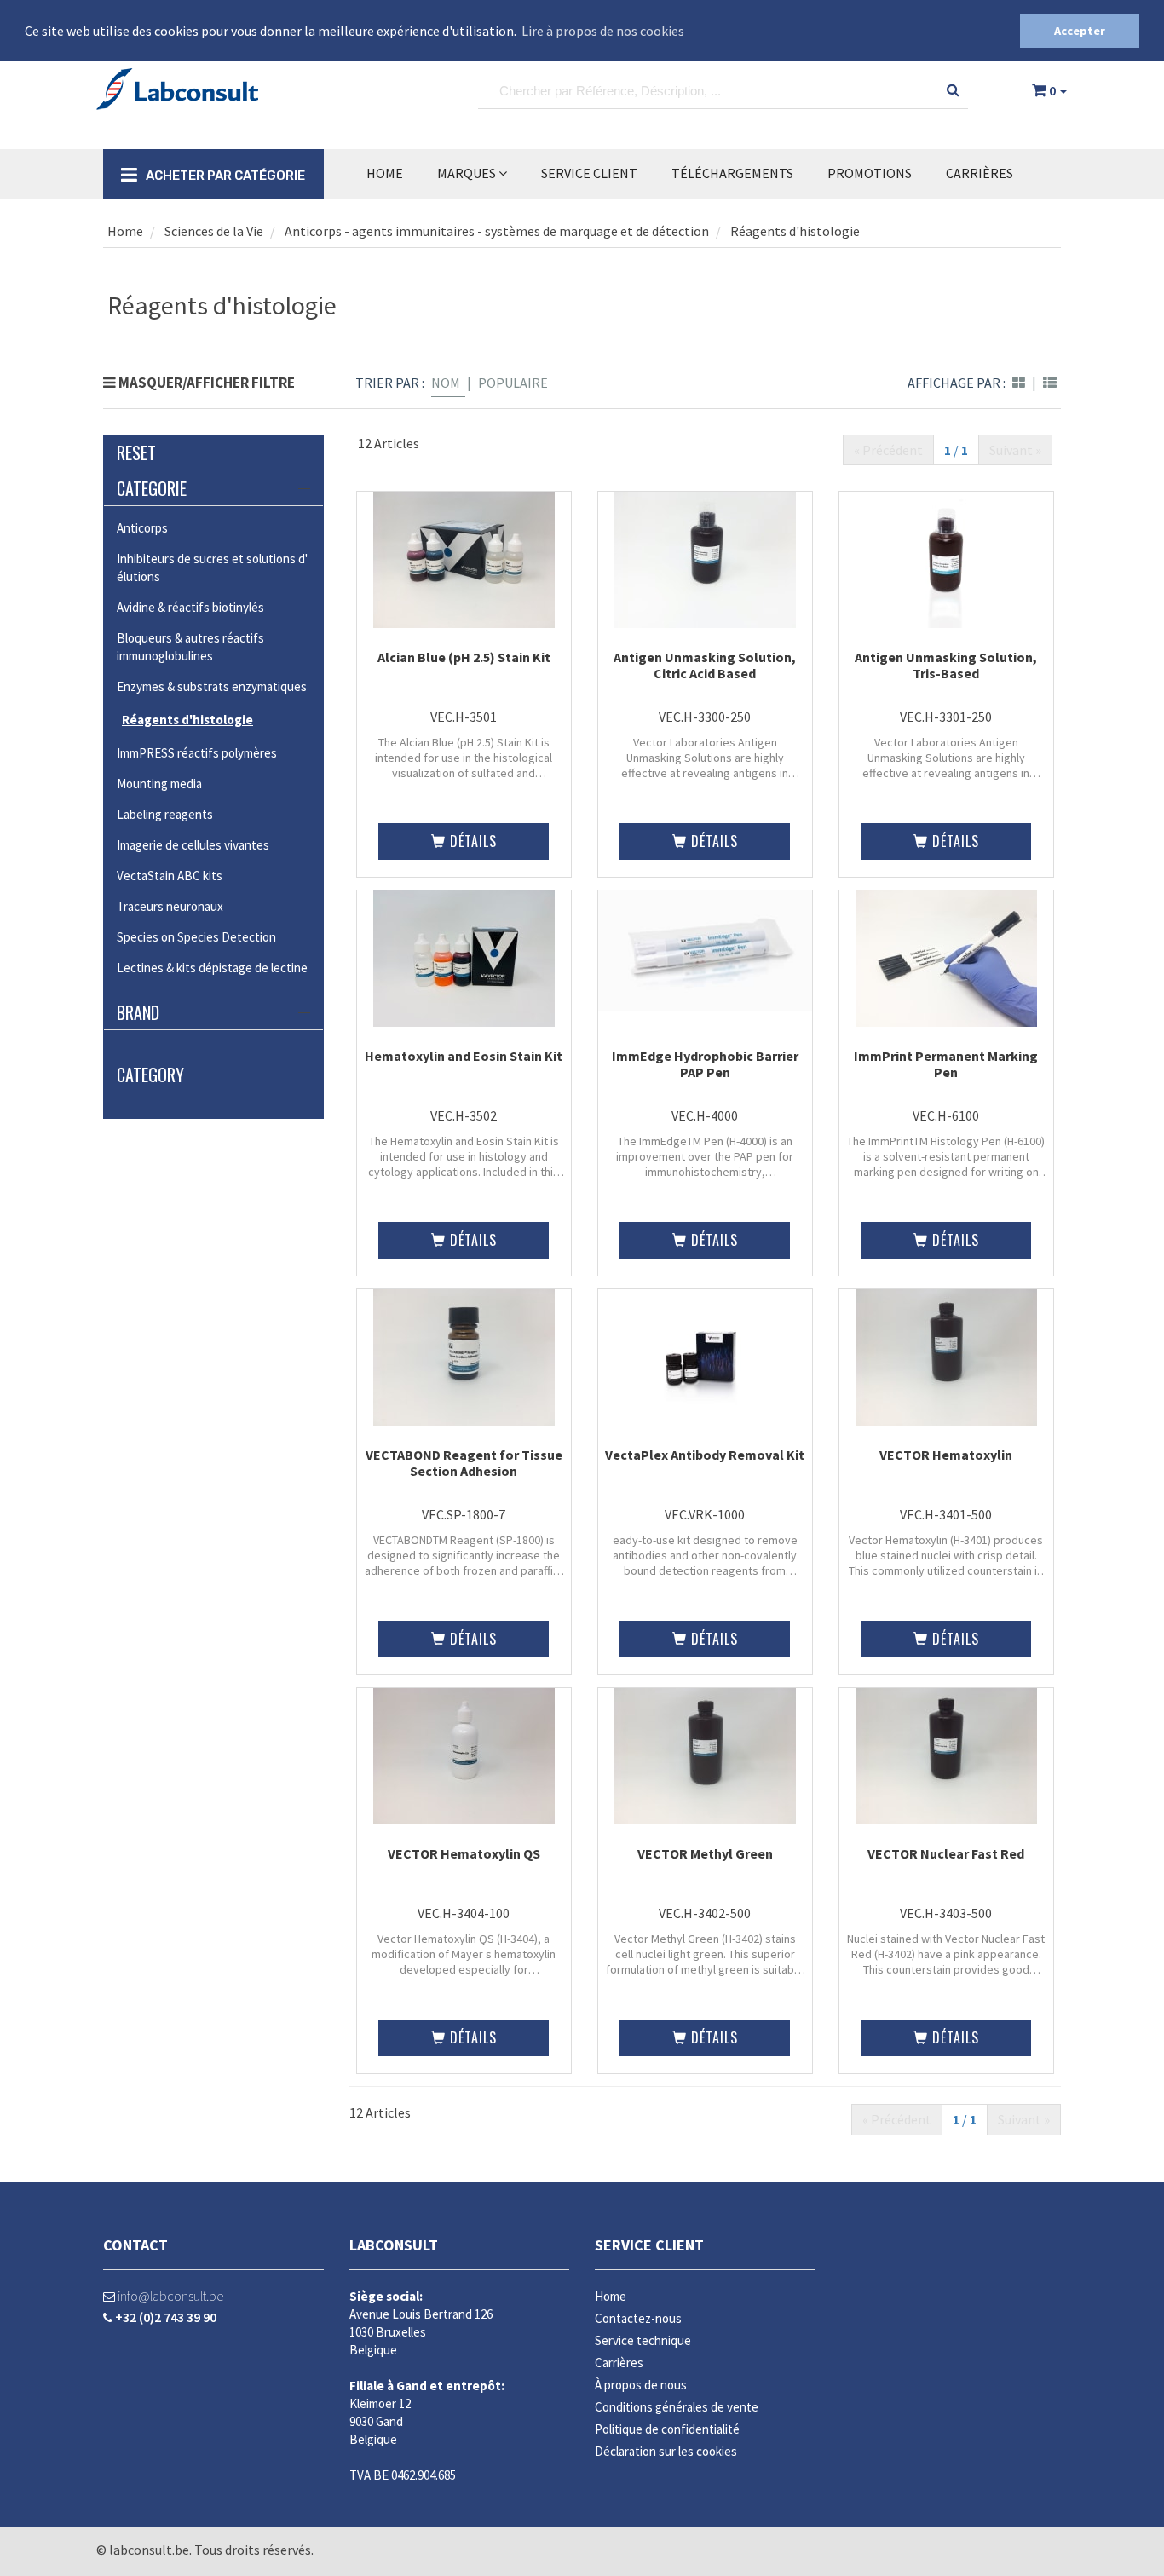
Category (150, 1075)
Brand (138, 1012)
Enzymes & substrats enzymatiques (212, 686)
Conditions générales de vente (677, 2407)
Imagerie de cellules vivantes (193, 845)
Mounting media (159, 784)
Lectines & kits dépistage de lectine (212, 968)
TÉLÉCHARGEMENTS (732, 173)
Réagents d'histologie (795, 231)
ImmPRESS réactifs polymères (197, 753)
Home (385, 173)
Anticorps (142, 528)
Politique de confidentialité (667, 2429)
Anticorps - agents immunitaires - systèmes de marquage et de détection (497, 231)
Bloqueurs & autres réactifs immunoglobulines (190, 647)
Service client (649, 2245)
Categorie (152, 488)
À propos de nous (641, 2385)
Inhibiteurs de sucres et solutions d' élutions (212, 568)
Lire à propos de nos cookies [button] (603, 31)
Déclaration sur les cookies (666, 2451)
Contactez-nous (638, 2318)
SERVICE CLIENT (589, 173)
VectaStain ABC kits (170, 876)
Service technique (643, 2340)
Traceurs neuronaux (170, 906)
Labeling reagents (165, 814)
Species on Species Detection (196, 937)
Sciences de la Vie (213, 231)
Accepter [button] (1080, 31)
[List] (1050, 383)
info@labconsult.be (169, 2296)
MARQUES (468, 173)
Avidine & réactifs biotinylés (190, 607)
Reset (136, 452)
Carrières (980, 173)
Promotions (870, 173)
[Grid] (1019, 383)
